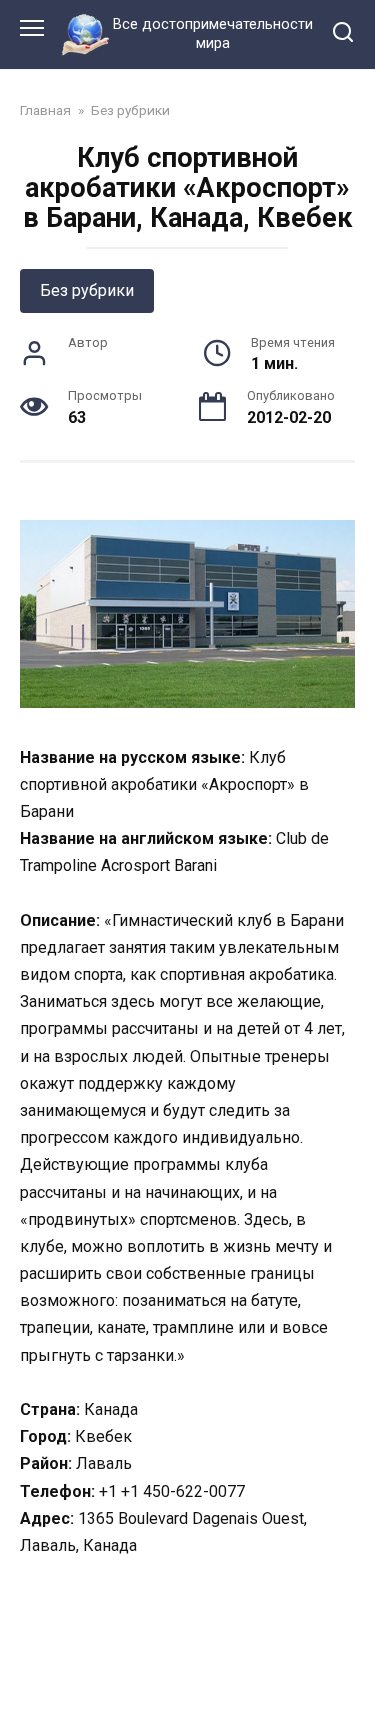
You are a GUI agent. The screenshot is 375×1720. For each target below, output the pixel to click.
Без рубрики (87, 290)
